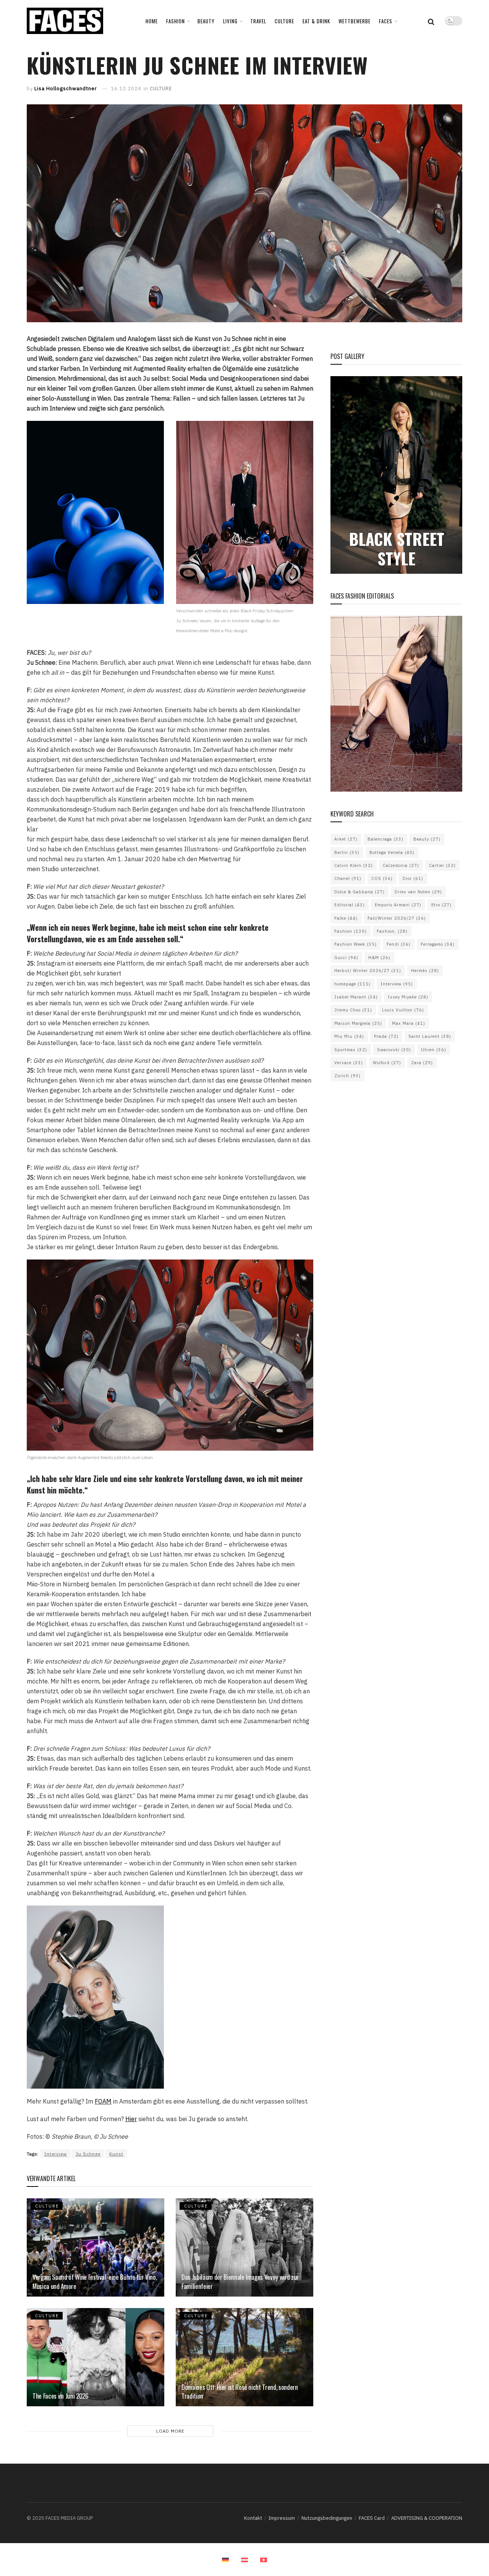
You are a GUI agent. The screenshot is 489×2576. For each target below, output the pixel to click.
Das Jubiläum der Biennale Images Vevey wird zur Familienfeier (240, 2281)
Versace (349, 1063)
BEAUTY (206, 21)
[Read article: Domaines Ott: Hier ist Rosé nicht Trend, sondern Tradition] (244, 2357)
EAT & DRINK (316, 21)
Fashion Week (355, 944)
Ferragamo (438, 944)
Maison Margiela (358, 1023)
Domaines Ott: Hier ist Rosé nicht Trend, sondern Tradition (240, 2392)
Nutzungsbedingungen (327, 2518)
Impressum (282, 2518)
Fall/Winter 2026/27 (397, 918)
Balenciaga (385, 839)
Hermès (425, 971)
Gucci (346, 958)
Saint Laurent (430, 1036)
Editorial (350, 905)
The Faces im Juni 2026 (61, 2396)
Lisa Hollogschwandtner (66, 88)
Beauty (427, 839)
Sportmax (351, 1050)
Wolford (387, 1063)
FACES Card (372, 2518)
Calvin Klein (354, 865)
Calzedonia (401, 865)
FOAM (103, 2101)
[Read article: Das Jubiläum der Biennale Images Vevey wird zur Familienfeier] (244, 2247)
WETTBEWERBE (355, 21)
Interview (56, 2154)
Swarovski (394, 1050)
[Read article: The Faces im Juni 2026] (96, 2357)
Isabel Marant (356, 997)
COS (382, 878)
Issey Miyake (408, 997)
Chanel (348, 878)
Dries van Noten (418, 892)
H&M (379, 958)
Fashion (351, 931)
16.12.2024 (126, 88)
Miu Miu (349, 1036)
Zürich (347, 1076)
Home (152, 21)
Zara (422, 1063)
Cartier (442, 865)
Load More (170, 2431)
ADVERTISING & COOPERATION (427, 2518)
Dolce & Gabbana (359, 892)
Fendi (399, 944)
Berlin (347, 852)
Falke (346, 918)
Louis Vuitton (403, 1010)
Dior (413, 878)
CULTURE (284, 21)
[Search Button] (431, 21)
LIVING (230, 21)
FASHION (176, 21)
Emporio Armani (398, 905)
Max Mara (409, 1023)
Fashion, (392, 931)
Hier (131, 2119)
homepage (352, 984)
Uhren (434, 1050)
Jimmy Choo (353, 1010)
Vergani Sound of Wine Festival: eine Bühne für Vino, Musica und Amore (95, 2281)
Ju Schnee (88, 2154)
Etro (441, 905)
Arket (346, 839)
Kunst (116, 2154)
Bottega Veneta (392, 852)
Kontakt (253, 2518)
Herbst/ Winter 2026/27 (368, 971)
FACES (386, 21)
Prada (386, 1036)
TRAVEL (258, 21)
